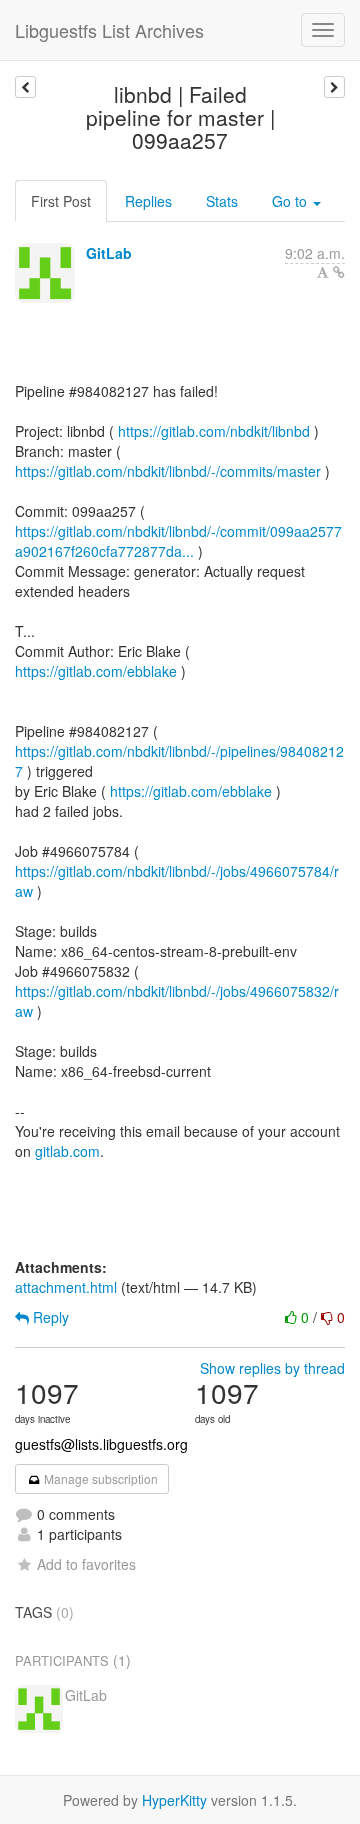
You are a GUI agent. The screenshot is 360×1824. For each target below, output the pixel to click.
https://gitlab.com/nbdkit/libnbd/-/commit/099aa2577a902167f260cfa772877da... (178, 541)
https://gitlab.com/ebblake (96, 671)
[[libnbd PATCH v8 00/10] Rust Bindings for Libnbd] (334, 87)
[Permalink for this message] (339, 272)
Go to (291, 201)
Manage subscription (99, 1478)
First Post (61, 201)
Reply (49, 1317)
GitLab (109, 253)
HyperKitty (174, 1800)
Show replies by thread (272, 1368)
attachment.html (66, 1287)
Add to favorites (86, 1564)
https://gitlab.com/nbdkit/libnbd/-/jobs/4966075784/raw (177, 881)
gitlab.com (67, 1151)
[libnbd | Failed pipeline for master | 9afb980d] (25, 87)
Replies (148, 201)
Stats (222, 201)
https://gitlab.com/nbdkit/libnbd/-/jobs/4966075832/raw (177, 1001)
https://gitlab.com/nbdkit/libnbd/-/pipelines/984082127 (179, 761)
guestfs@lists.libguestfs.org (101, 1444)
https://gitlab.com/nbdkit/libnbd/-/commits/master (168, 471)
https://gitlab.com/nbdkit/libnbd (214, 431)
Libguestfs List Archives (109, 30)
